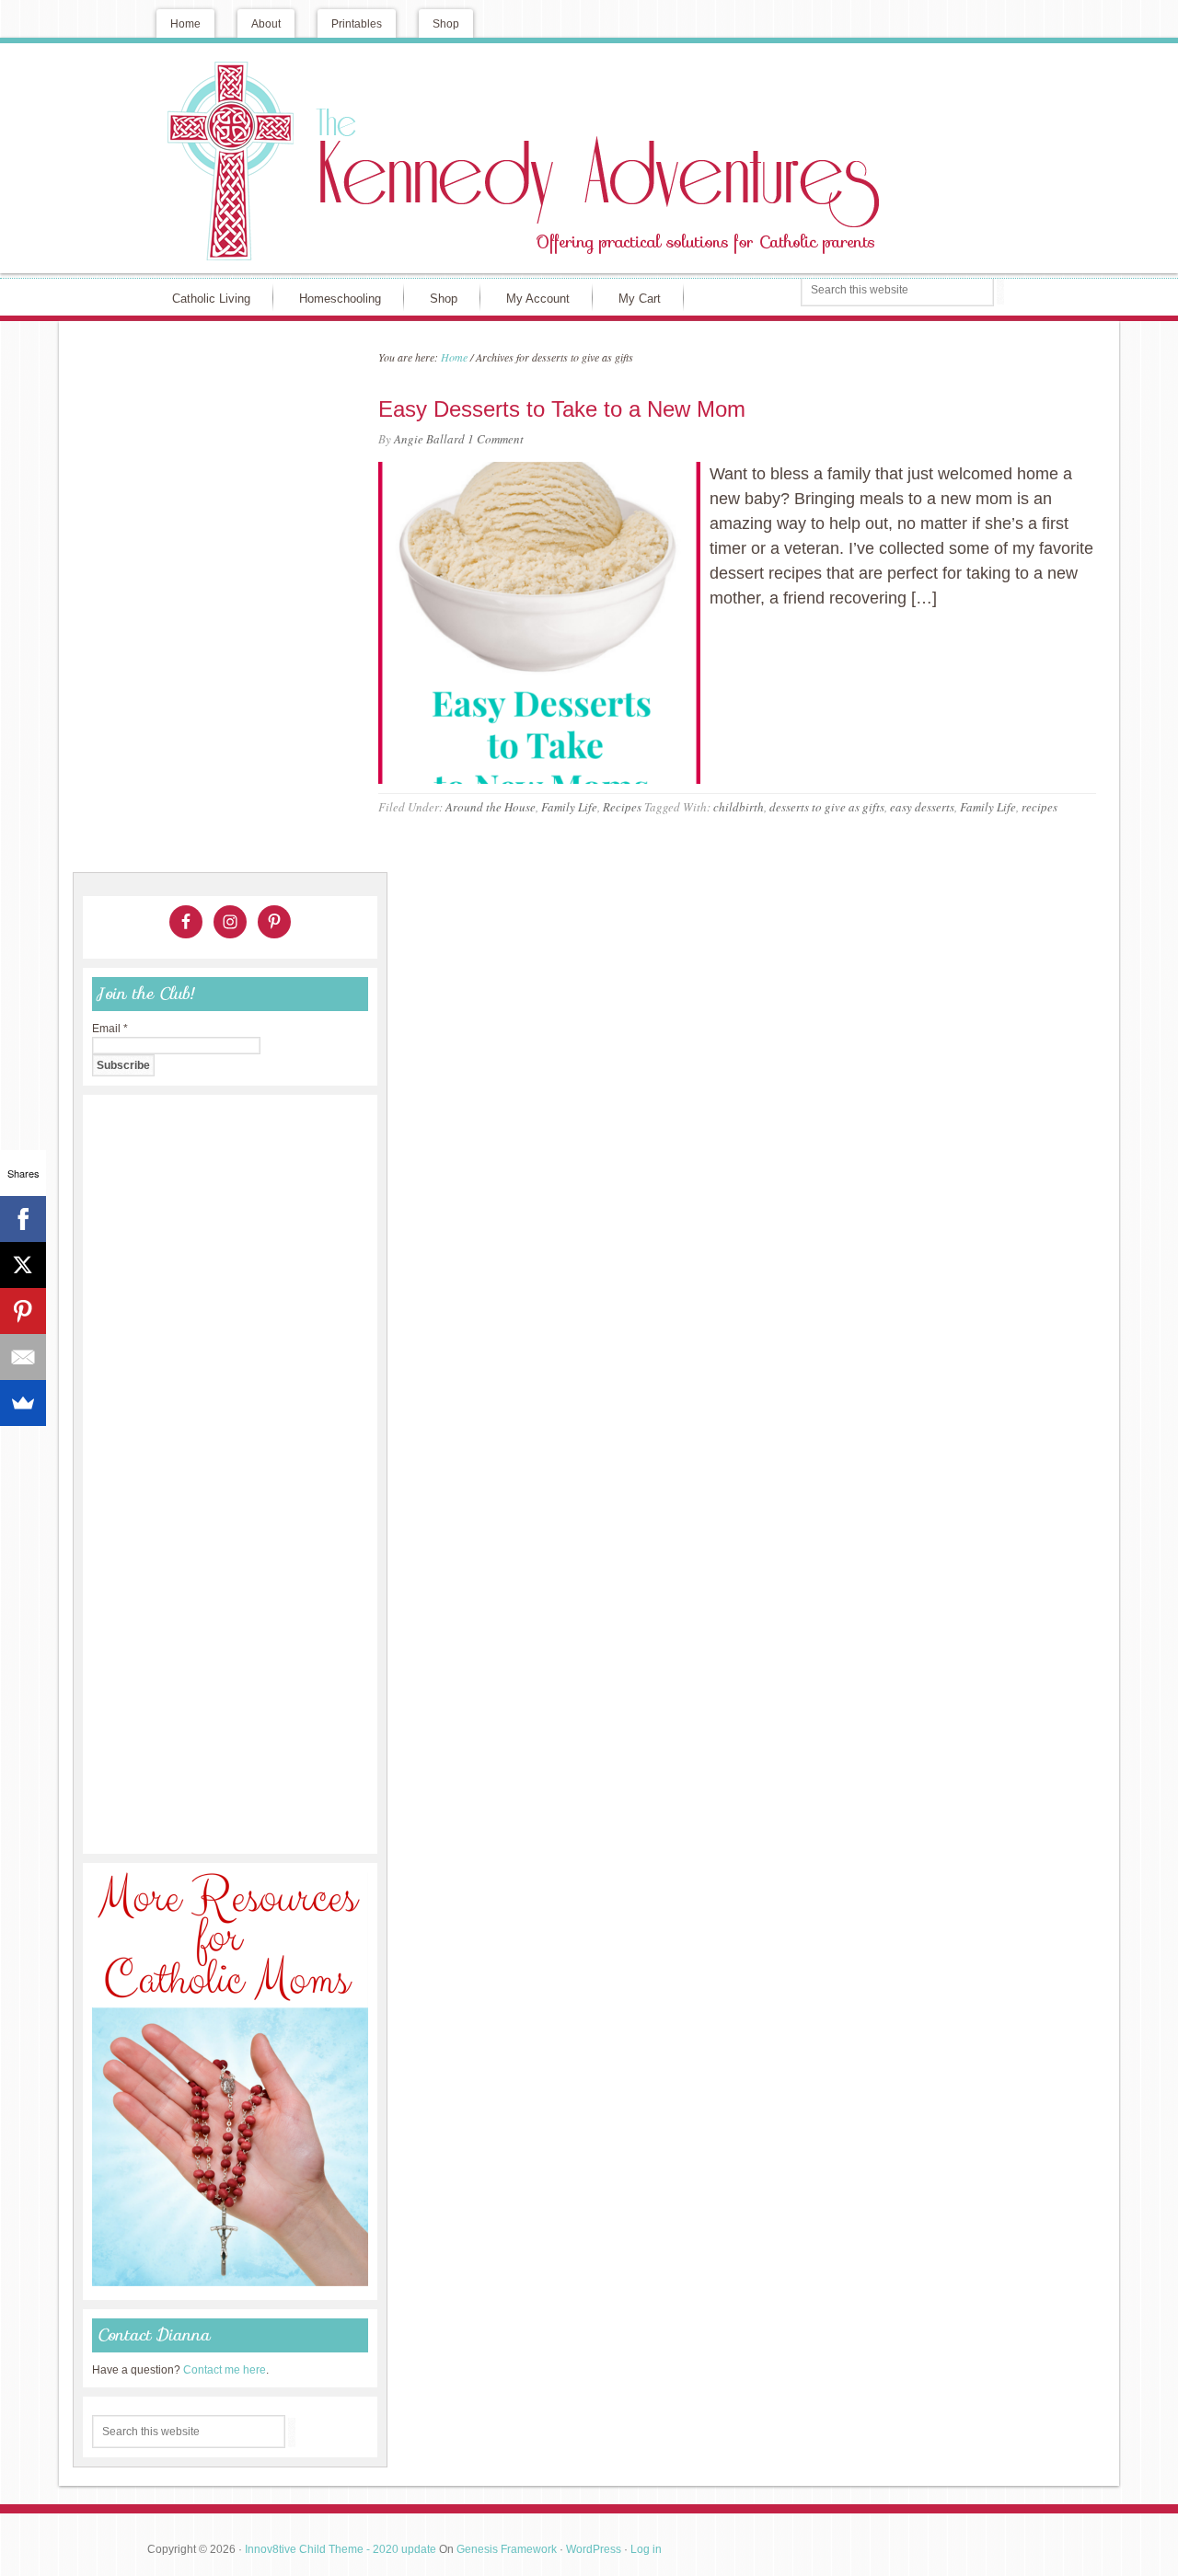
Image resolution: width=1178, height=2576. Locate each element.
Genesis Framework (507, 2549)
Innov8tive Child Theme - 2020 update (341, 2549)
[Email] (23, 1357)
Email (110, 1029)
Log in (646, 2549)
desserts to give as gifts (827, 807)
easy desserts (922, 807)
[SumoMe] (23, 1403)
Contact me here (225, 2370)
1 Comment (496, 439)
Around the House (491, 807)
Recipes (622, 807)
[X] (23, 1265)
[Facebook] (23, 1219)
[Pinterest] (23, 1311)
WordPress (594, 2549)
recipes (1039, 807)
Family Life (569, 807)
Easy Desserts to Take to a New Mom (562, 409)
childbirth (739, 807)
